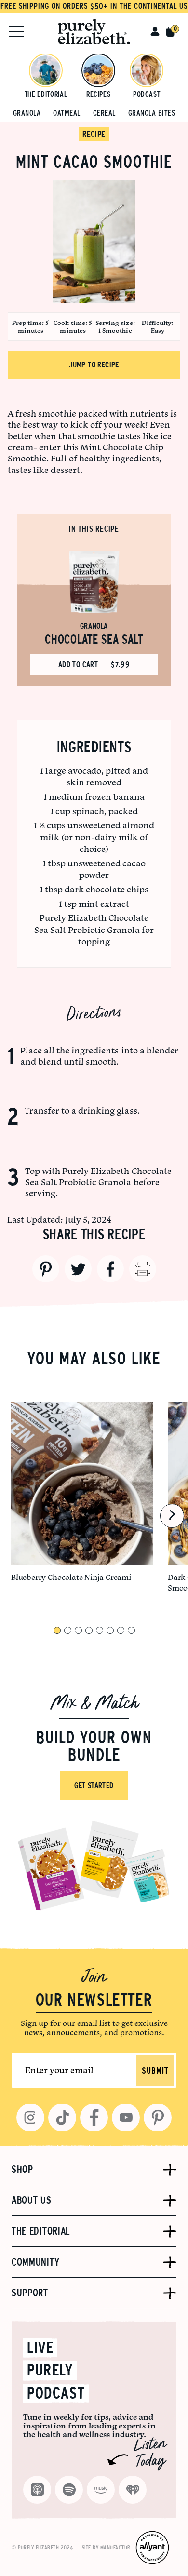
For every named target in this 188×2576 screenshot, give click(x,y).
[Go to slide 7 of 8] (121, 1630)
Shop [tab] (22, 2170)
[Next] (172, 1516)
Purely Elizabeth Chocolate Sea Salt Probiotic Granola (98, 1176)
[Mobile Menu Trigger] (16, 31)
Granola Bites (152, 113)
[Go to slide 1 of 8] (57, 1630)
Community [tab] (35, 2262)
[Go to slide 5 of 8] (100, 1630)
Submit (155, 2071)
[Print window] (143, 1269)
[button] (155, 31)
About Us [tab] (32, 2200)
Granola (27, 113)
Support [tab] (30, 2293)
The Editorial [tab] (41, 2231)
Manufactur (115, 2548)
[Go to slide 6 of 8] (110, 1630)
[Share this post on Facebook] (110, 1269)
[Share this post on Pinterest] (46, 1269)
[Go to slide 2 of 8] (68, 1630)
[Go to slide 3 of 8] (78, 1630)
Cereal (104, 113)
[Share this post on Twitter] (78, 1269)
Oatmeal (67, 113)
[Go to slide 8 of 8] (131, 1630)
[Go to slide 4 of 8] (89, 1630)
